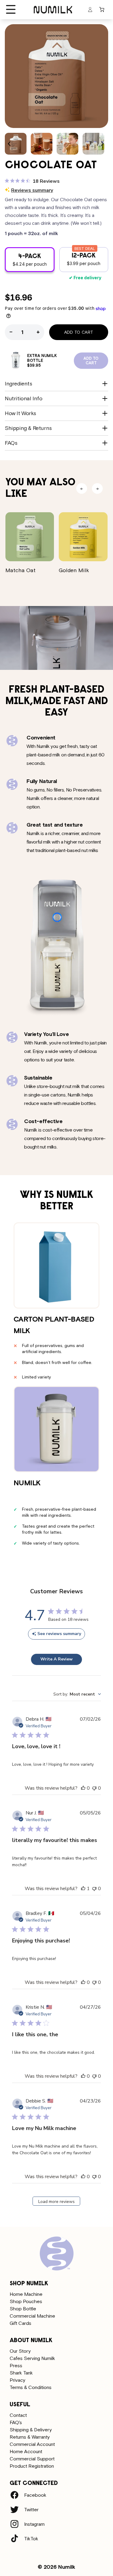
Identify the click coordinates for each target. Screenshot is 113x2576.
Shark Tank (21, 2373)
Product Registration (32, 2466)
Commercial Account (32, 2444)
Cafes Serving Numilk (32, 2358)
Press (16, 2365)
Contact (18, 2415)
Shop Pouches (26, 2301)
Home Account (26, 2451)
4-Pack (34, 263)
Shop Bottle (23, 2309)
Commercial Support (32, 2459)
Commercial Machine (32, 2316)
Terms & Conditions (31, 2387)
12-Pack (88, 262)
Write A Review (56, 1659)
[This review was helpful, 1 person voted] (83, 1889)
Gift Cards (20, 2323)
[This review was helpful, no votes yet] (83, 1788)
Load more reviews (56, 2202)
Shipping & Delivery (31, 2430)
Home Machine (26, 2294)
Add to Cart (79, 332)
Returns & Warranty (30, 2437)
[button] (11, 10)
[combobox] (77, 1694)
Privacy (17, 2380)
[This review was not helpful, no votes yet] (94, 1788)
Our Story (20, 2351)
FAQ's (16, 2422)
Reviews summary (32, 190)
